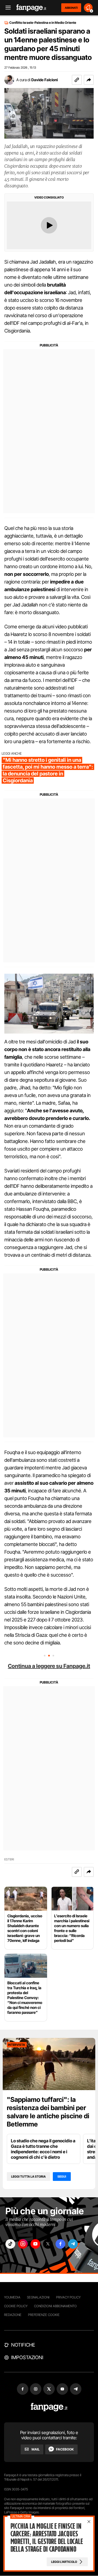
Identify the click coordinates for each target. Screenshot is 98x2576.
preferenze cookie (44, 2315)
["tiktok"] (10, 2244)
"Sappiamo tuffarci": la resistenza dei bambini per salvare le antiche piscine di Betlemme (48, 2112)
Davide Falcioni (45, 80)
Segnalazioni (38, 2297)
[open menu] (6, 8)
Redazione (13, 2315)
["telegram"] (73, 2244)
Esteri (9, 1859)
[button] (89, 80)
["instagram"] (23, 2244)
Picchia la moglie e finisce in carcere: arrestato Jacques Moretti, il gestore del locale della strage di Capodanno (47, 2538)
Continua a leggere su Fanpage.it (49, 1666)
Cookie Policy (16, 2306)
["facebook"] (60, 2244)
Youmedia (12, 2297)
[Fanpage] (49, 2407)
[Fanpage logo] (31, 8)
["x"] (48, 2244)
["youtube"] (35, 2244)
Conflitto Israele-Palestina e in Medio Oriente (43, 23)
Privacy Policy (68, 2297)
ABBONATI (71, 8)
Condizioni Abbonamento (55, 2306)
